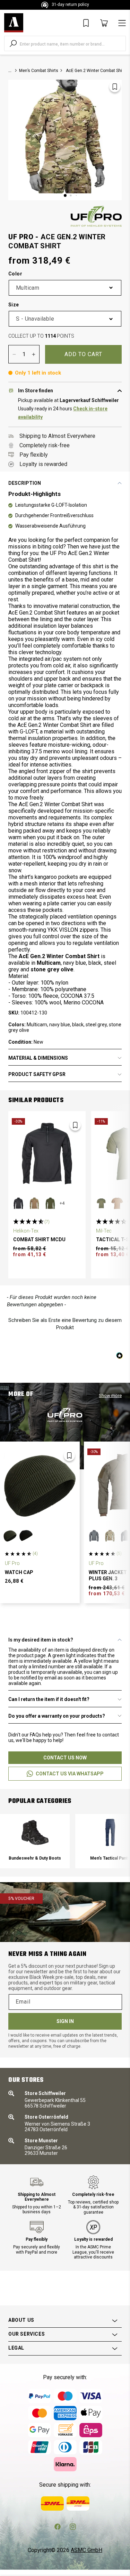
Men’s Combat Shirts (39, 71)
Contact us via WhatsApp (70, 1774)
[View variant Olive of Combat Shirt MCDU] (50, 1203)
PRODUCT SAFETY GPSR (37, 1074)
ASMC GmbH (86, 2550)
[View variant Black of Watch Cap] (26, 1536)
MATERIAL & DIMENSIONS (38, 1058)
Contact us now (65, 1758)
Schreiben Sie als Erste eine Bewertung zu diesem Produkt (65, 1324)
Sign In (65, 2021)
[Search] (13, 43)
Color (15, 274)
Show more (110, 1395)
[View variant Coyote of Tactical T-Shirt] (117, 1203)
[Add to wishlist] (115, 87)
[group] (35, 1841)
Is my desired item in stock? (41, 1640)
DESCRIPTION (25, 483)
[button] (65, 1323)
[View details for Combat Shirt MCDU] (47, 1153)
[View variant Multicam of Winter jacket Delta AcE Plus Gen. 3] (110, 1536)
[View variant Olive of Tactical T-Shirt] (101, 1203)
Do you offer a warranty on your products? (57, 1716)
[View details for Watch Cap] (40, 1485)
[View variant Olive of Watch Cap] (10, 1536)
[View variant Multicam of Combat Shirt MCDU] (34, 1203)
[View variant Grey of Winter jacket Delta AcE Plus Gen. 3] (94, 1536)
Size (14, 305)
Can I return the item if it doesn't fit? (49, 1699)
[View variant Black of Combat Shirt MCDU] (18, 1203)
